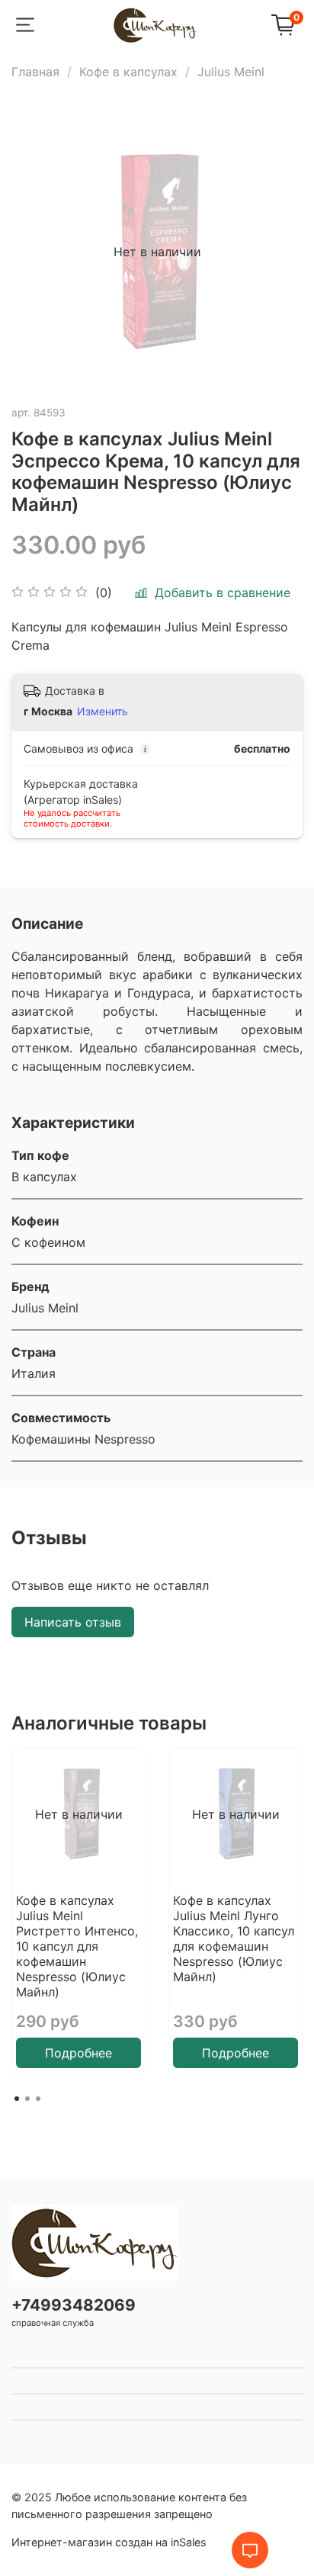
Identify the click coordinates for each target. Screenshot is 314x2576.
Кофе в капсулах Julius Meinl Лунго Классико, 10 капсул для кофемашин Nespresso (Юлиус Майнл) (234, 1938)
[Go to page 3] (38, 2099)
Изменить (103, 711)
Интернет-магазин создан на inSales (109, 2542)
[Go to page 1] (17, 2099)
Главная (35, 72)
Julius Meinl (231, 72)
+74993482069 (74, 2305)
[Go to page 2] (27, 2099)
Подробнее (78, 2053)
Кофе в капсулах (128, 72)
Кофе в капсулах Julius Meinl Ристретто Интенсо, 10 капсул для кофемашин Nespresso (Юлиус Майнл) (77, 1946)
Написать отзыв (73, 1622)
